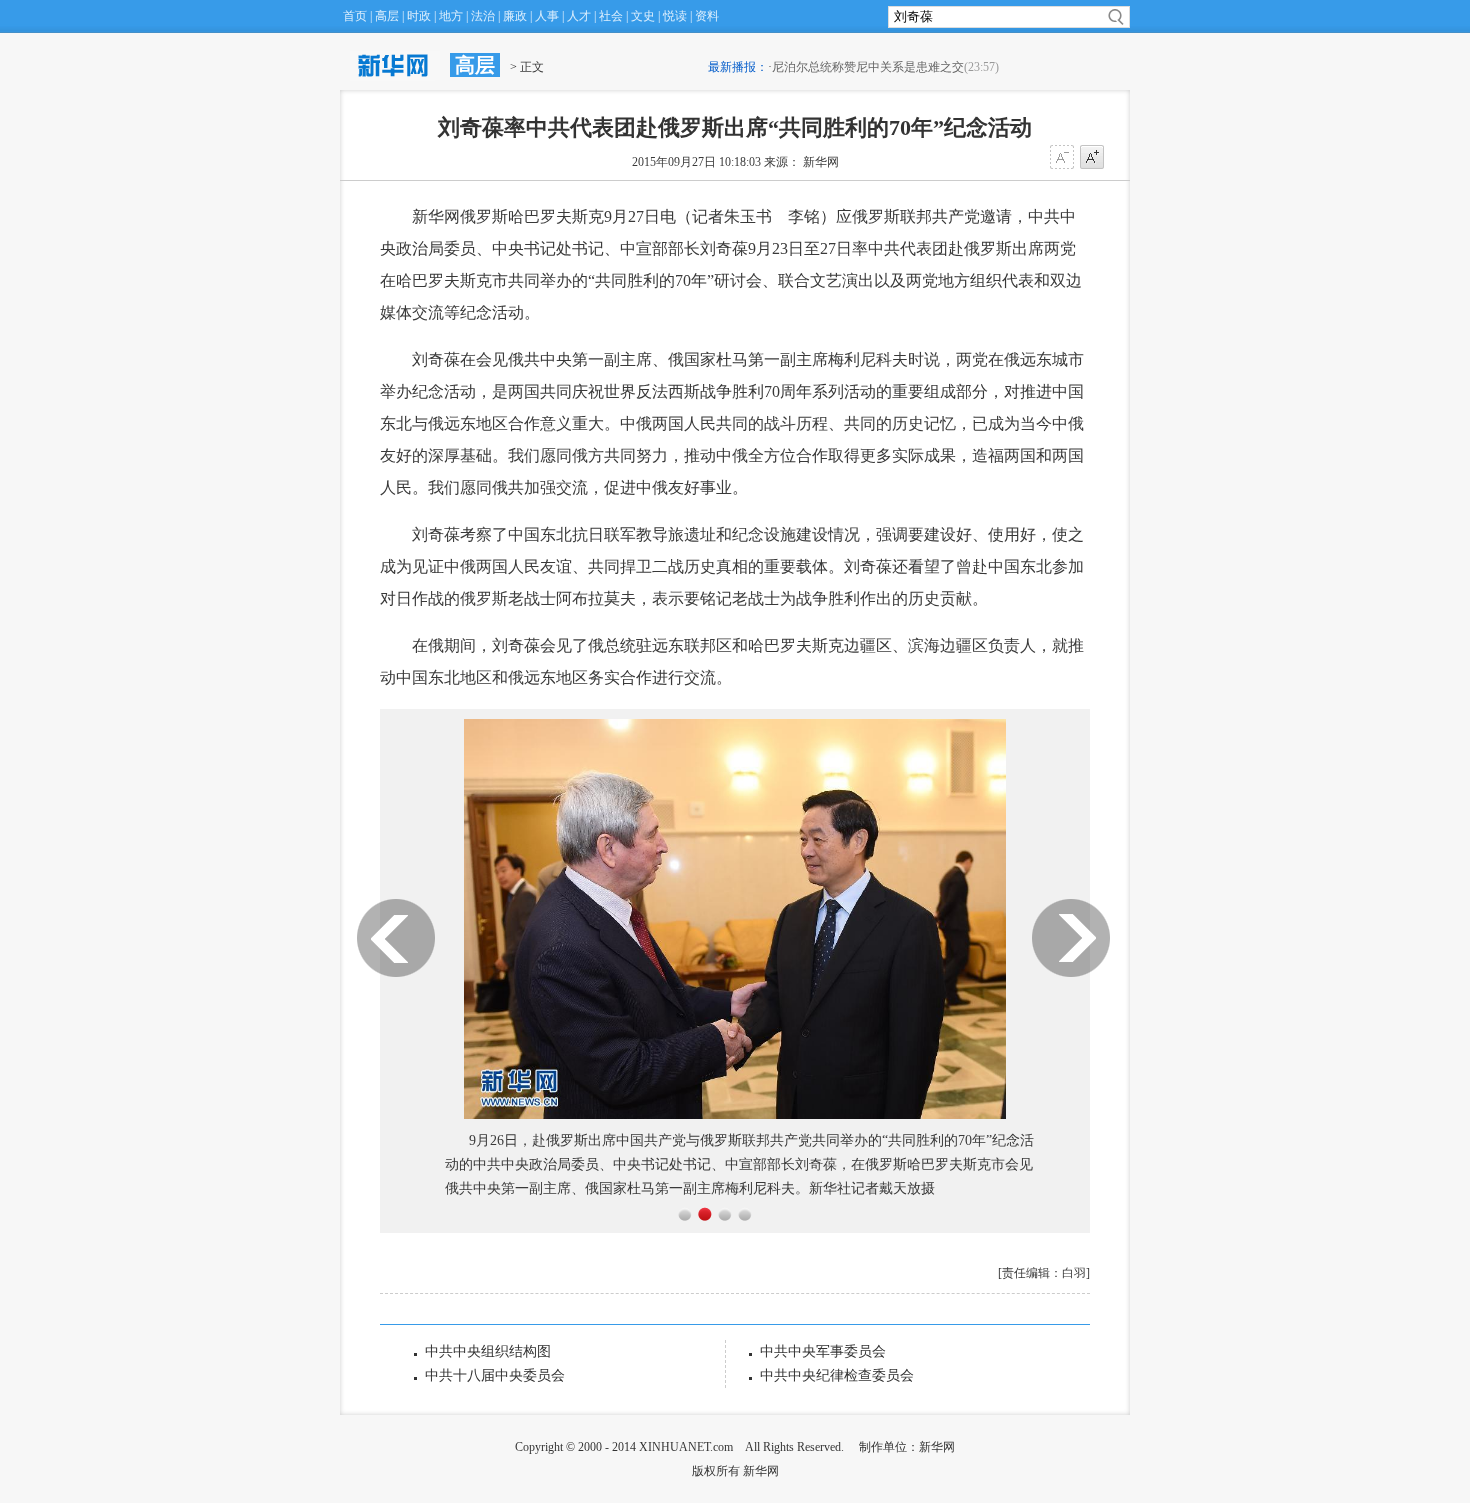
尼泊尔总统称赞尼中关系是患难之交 (868, 67)
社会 (611, 16)
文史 (643, 16)
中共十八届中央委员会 (495, 1375)
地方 (451, 16)
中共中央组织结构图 (488, 1351)
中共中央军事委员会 (823, 1351)
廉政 (515, 16)
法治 (483, 16)
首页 (355, 16)
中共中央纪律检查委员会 (837, 1375)
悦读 (675, 16)
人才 (579, 16)
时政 (419, 16)
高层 (387, 16)
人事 (547, 16)
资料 (707, 16)
